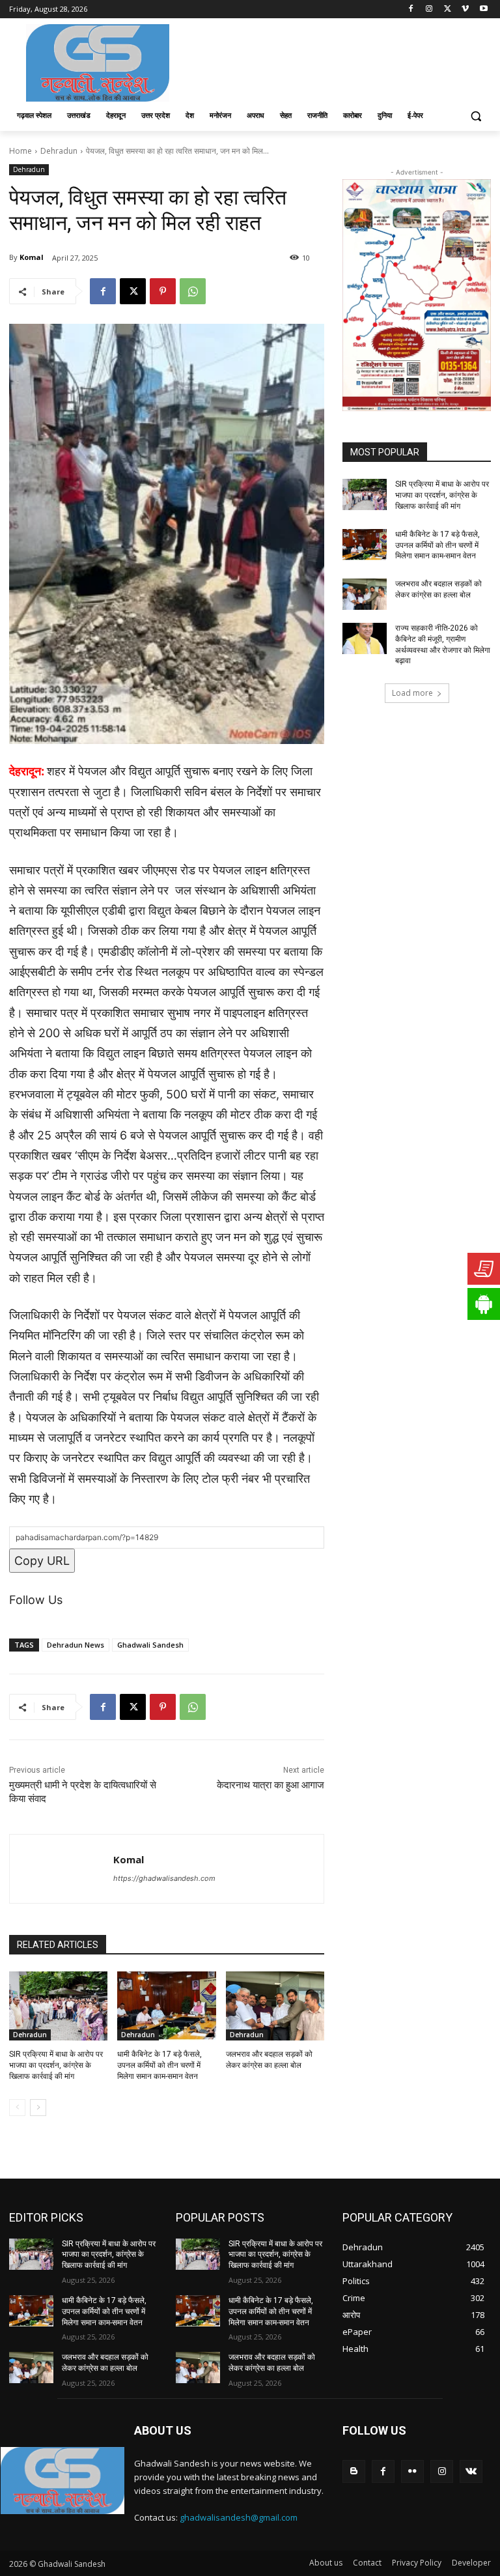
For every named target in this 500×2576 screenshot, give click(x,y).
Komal (32, 257)
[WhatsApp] (193, 291)
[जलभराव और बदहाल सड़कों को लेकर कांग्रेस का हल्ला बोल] (275, 2006)
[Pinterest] (163, 291)
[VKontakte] (471, 2471)
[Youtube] (483, 9)
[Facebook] (411, 9)
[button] (476, 116)
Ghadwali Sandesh (150, 1645)
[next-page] (38, 2108)
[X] (448, 9)
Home (21, 151)
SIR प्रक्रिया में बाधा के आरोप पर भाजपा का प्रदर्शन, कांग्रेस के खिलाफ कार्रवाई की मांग (56, 2065)
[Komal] (62, 1869)
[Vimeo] (465, 9)
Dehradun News (76, 1645)
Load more (412, 693)
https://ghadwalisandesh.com (164, 1878)
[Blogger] (354, 2471)
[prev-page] (17, 2108)
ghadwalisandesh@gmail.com (239, 2517)
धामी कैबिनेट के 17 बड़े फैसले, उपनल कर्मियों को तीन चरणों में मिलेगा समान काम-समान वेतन (160, 2065)
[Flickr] (412, 2471)
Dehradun (59, 151)
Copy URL (42, 1561)
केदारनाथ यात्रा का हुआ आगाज (271, 1785)
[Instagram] (429, 9)
